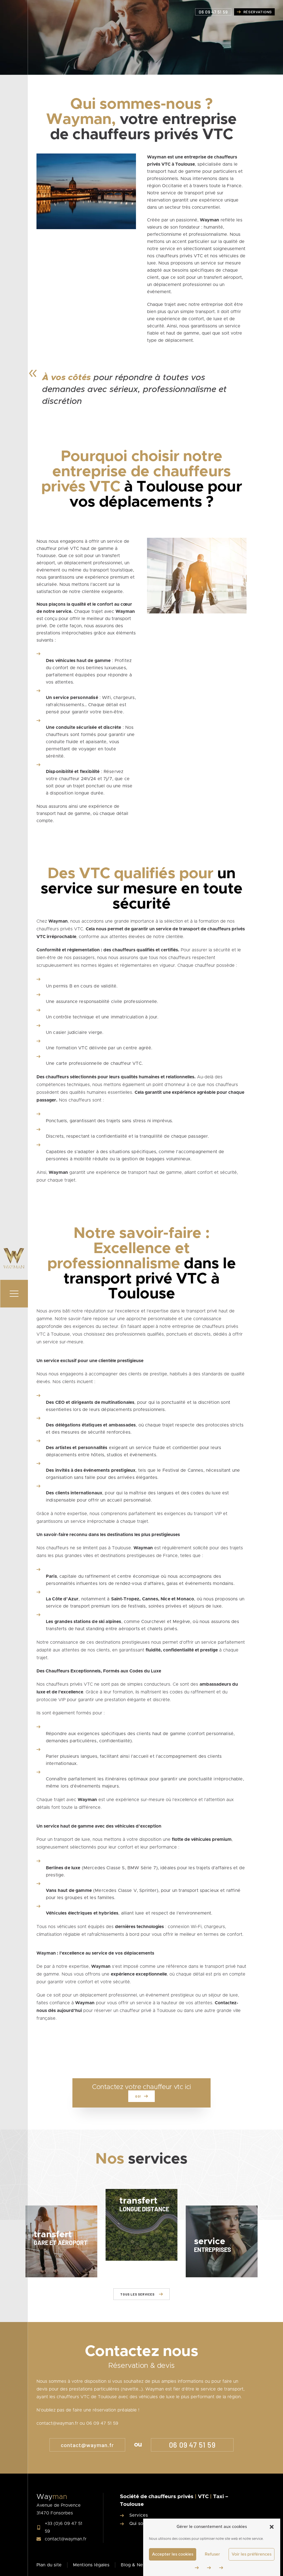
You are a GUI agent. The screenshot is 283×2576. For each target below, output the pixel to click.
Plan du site (49, 2565)
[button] (272, 2527)
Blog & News (135, 2565)
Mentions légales (91, 2565)
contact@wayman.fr (87, 2445)
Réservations (258, 12)
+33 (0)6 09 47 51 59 (64, 2527)
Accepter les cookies (173, 2554)
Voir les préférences (251, 2554)
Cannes (150, 1599)
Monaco (185, 1599)
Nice (165, 1599)
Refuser (212, 2554)
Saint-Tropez (125, 1599)
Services (139, 2515)
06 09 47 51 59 (192, 2445)
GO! (138, 2096)
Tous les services (137, 2294)
